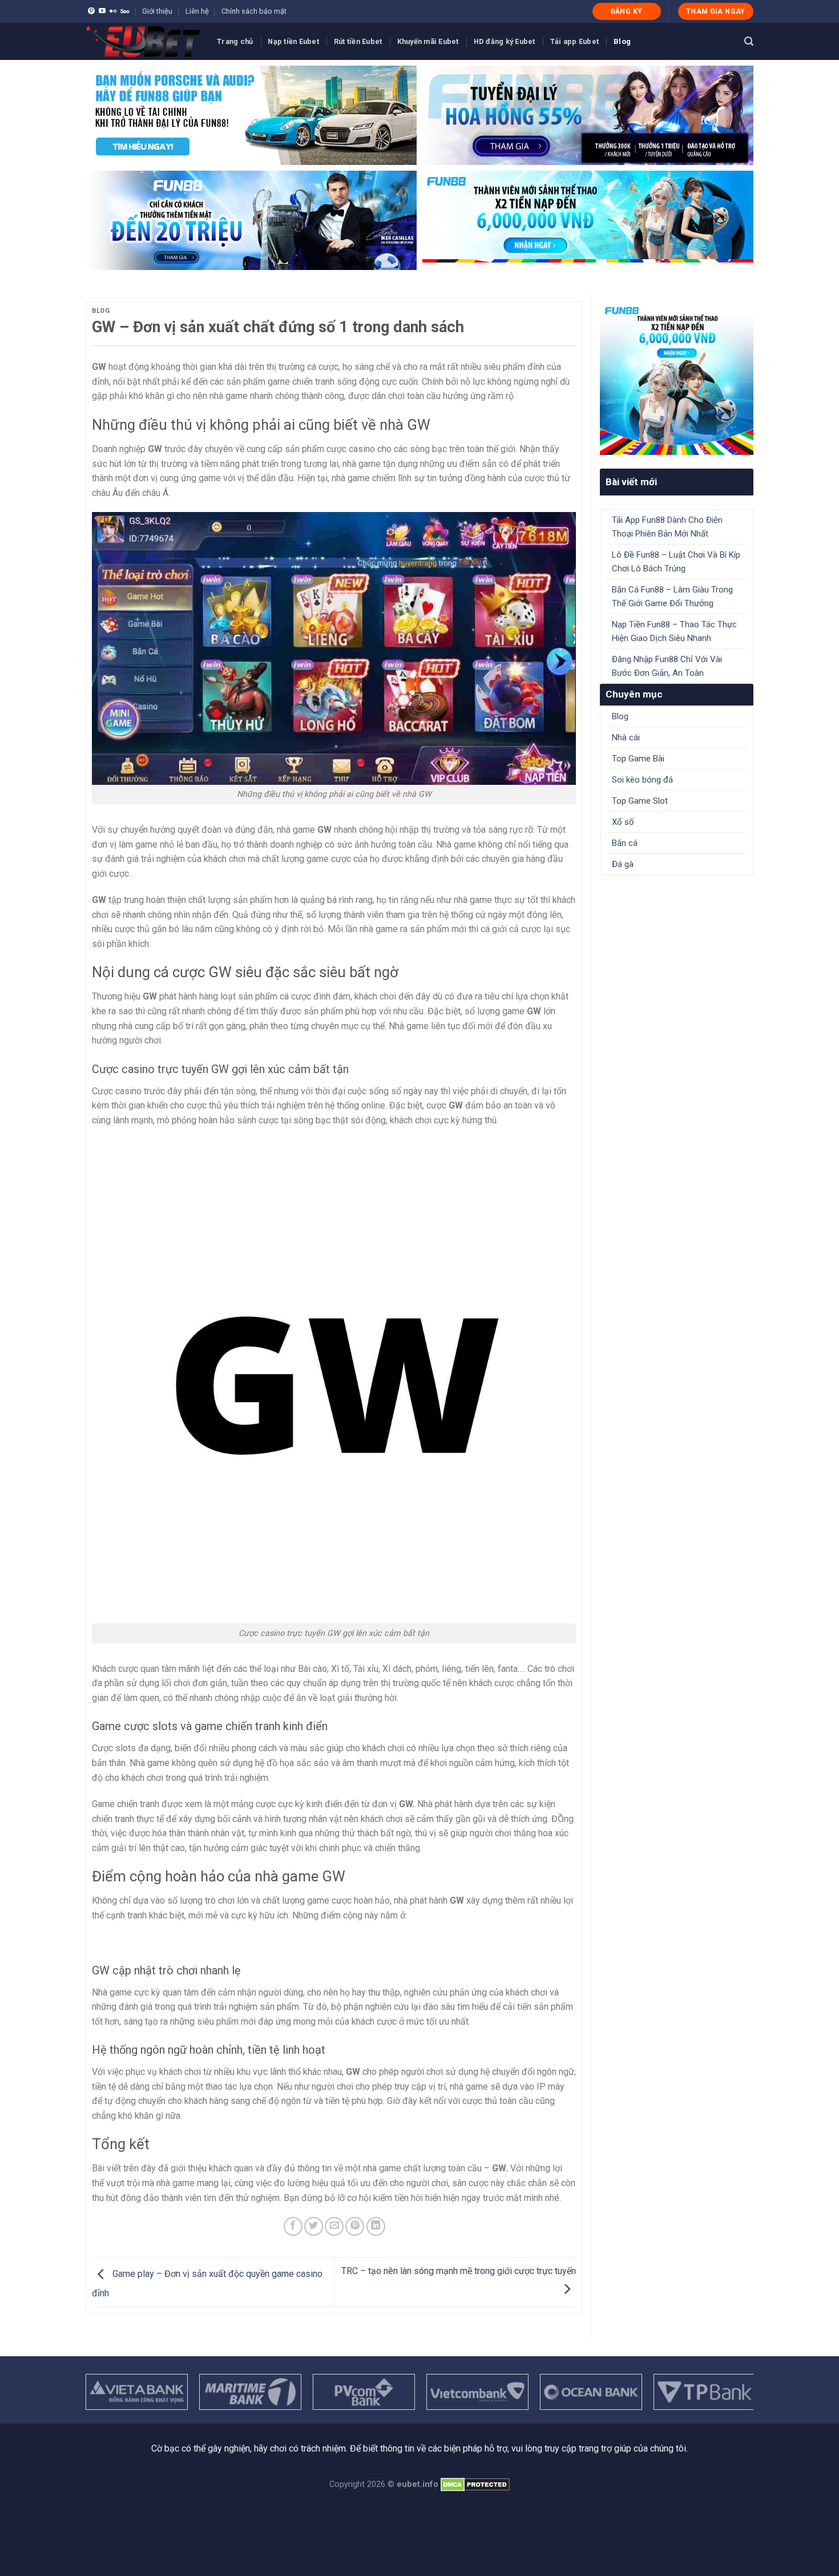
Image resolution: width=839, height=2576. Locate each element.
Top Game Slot (640, 801)
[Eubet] (143, 41)
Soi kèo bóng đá (642, 780)
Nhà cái (626, 737)
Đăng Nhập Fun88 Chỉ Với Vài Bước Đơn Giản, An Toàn (667, 666)
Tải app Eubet (574, 41)
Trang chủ (235, 41)
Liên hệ (197, 11)
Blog (622, 41)
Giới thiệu (157, 11)
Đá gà (623, 864)
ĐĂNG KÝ (627, 11)
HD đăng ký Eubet (505, 41)
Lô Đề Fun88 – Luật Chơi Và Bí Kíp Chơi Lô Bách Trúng (676, 562)
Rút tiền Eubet (358, 41)
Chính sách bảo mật (254, 11)
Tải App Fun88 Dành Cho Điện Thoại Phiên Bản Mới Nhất (667, 527)
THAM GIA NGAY (716, 11)
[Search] (749, 41)
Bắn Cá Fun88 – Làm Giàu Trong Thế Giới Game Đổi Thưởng (672, 596)
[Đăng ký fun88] (677, 378)
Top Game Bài (638, 759)
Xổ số (623, 822)
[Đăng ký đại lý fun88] (251, 115)
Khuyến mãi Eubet (428, 41)
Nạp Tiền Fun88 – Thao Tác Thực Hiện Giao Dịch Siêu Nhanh (674, 631)
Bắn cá (625, 843)
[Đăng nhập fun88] (588, 220)
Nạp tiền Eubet (293, 41)
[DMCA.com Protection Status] (475, 2484)
